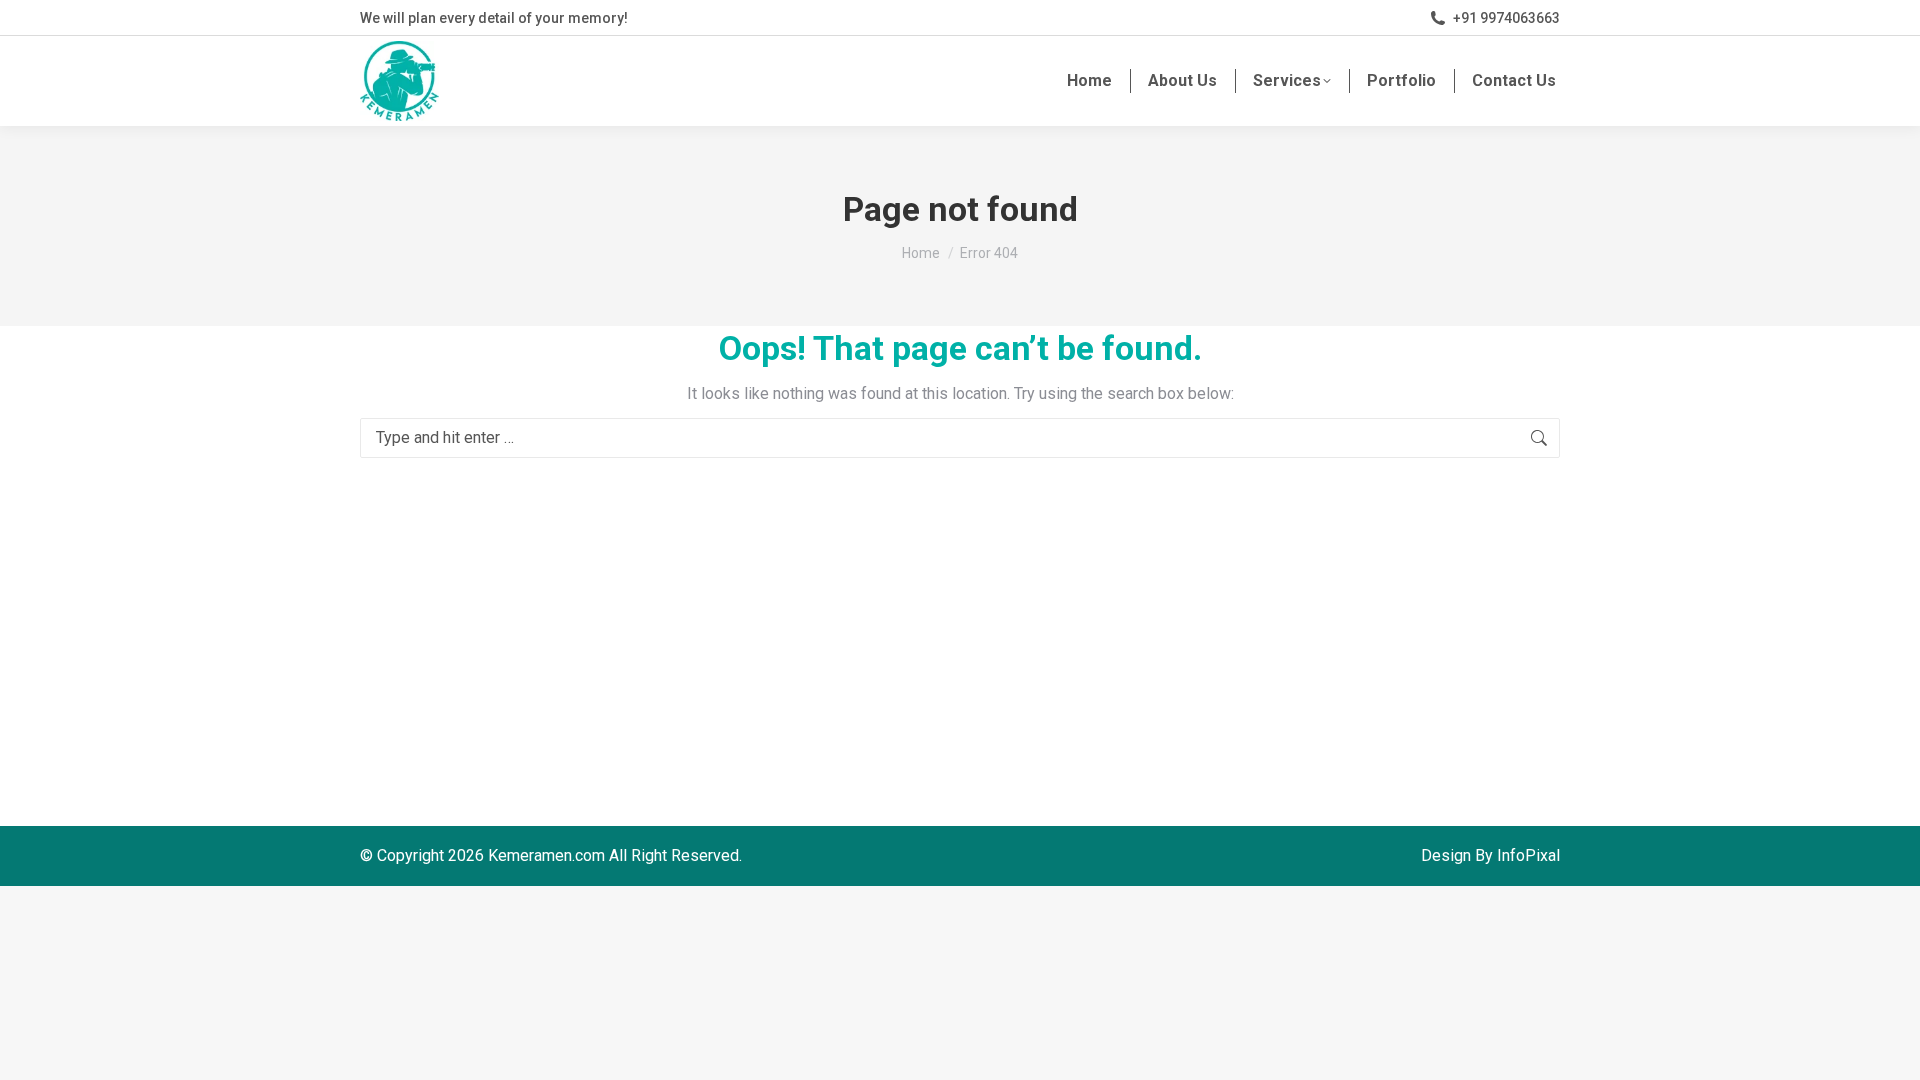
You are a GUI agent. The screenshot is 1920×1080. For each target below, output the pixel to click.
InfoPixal (1528, 855)
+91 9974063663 (1506, 18)
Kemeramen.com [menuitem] (546, 855)
